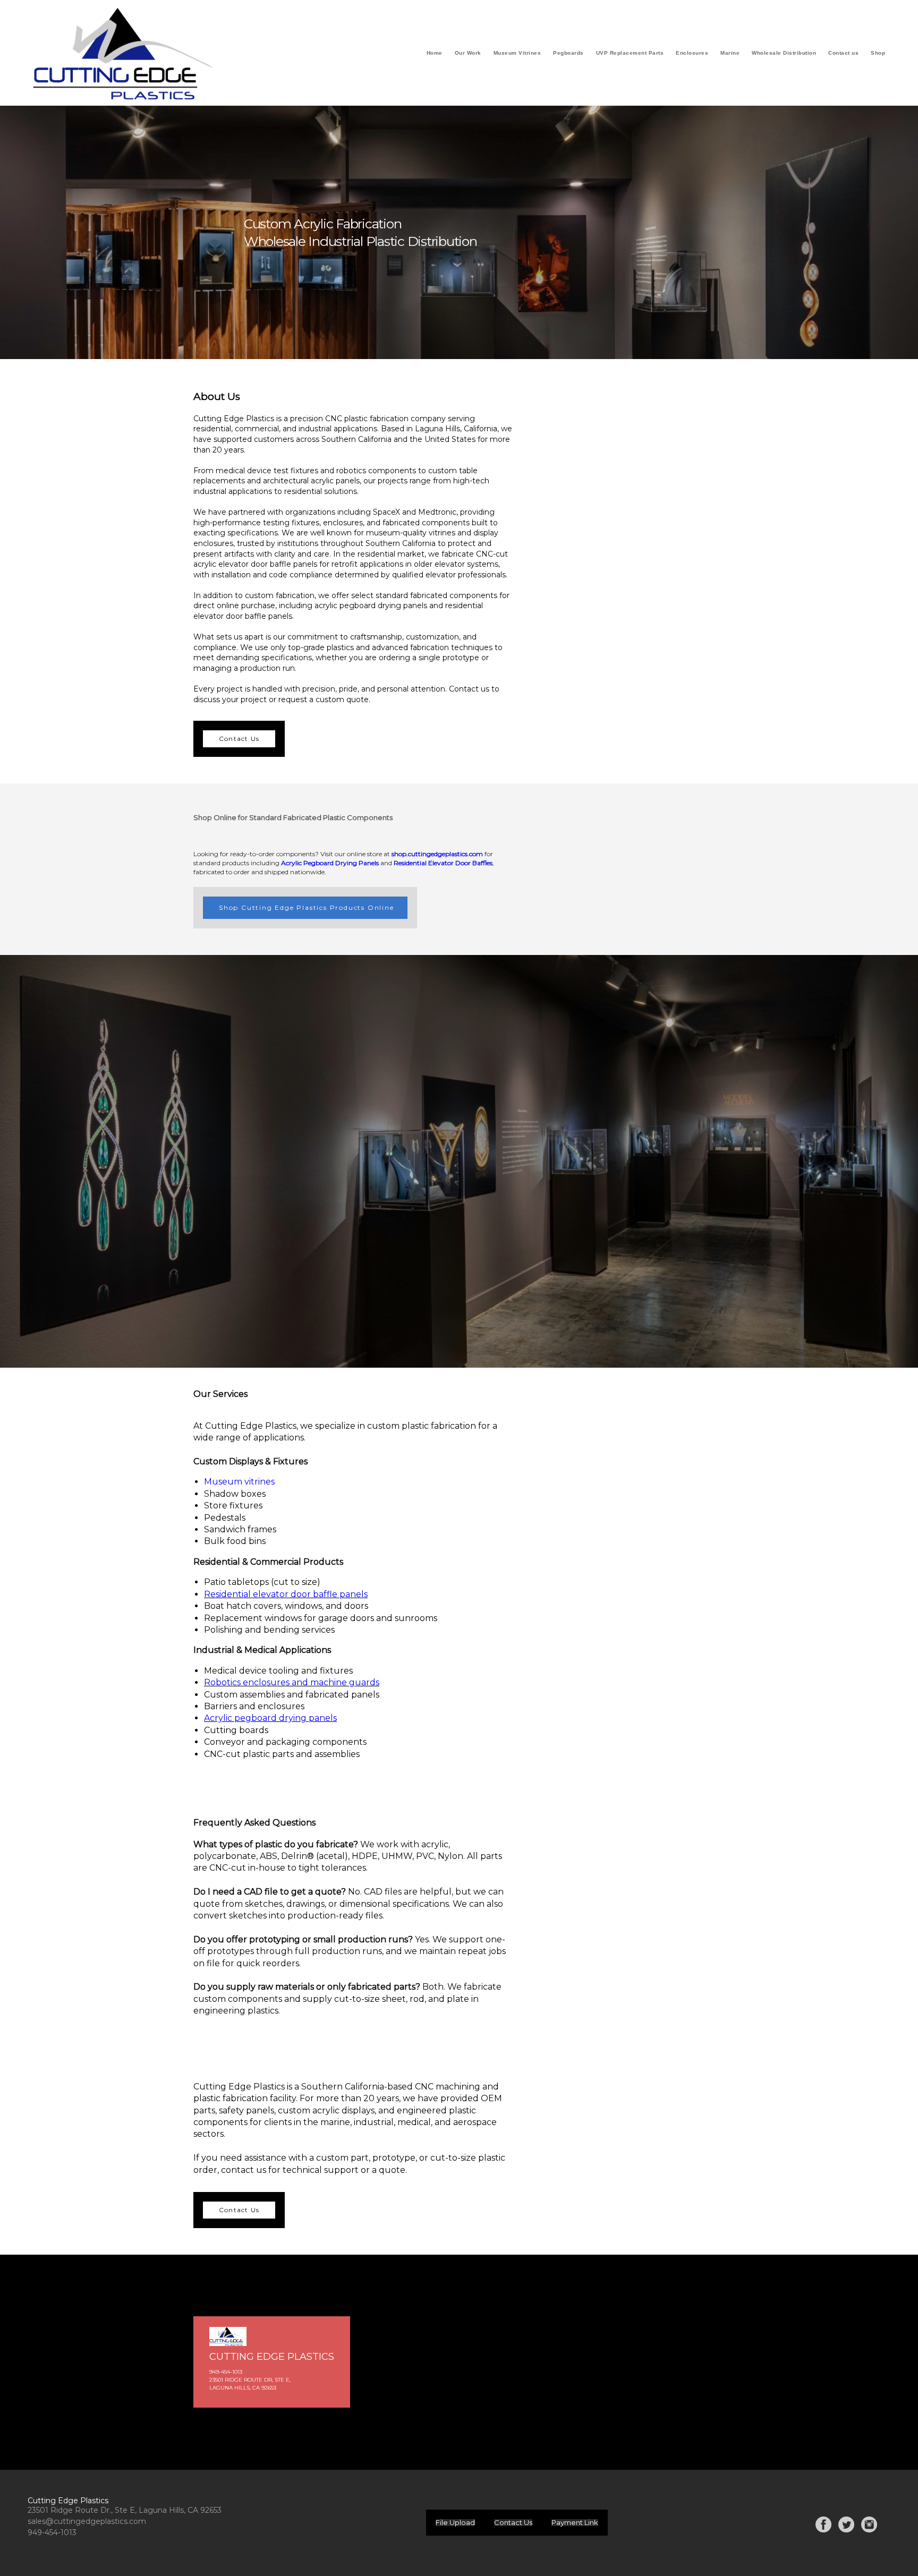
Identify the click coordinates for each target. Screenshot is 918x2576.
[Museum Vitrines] (517, 62)
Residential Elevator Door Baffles (443, 863)
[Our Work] (468, 62)
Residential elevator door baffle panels (286, 1594)
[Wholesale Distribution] (784, 62)
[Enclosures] (692, 62)
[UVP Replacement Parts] (630, 62)
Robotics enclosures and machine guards (292, 1682)
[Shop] (878, 62)
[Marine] (730, 62)
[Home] (435, 62)
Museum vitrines (239, 1482)
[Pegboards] (568, 62)
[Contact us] (843, 62)
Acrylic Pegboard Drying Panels (330, 863)
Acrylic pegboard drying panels (270, 1718)
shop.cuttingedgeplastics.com (437, 854)
